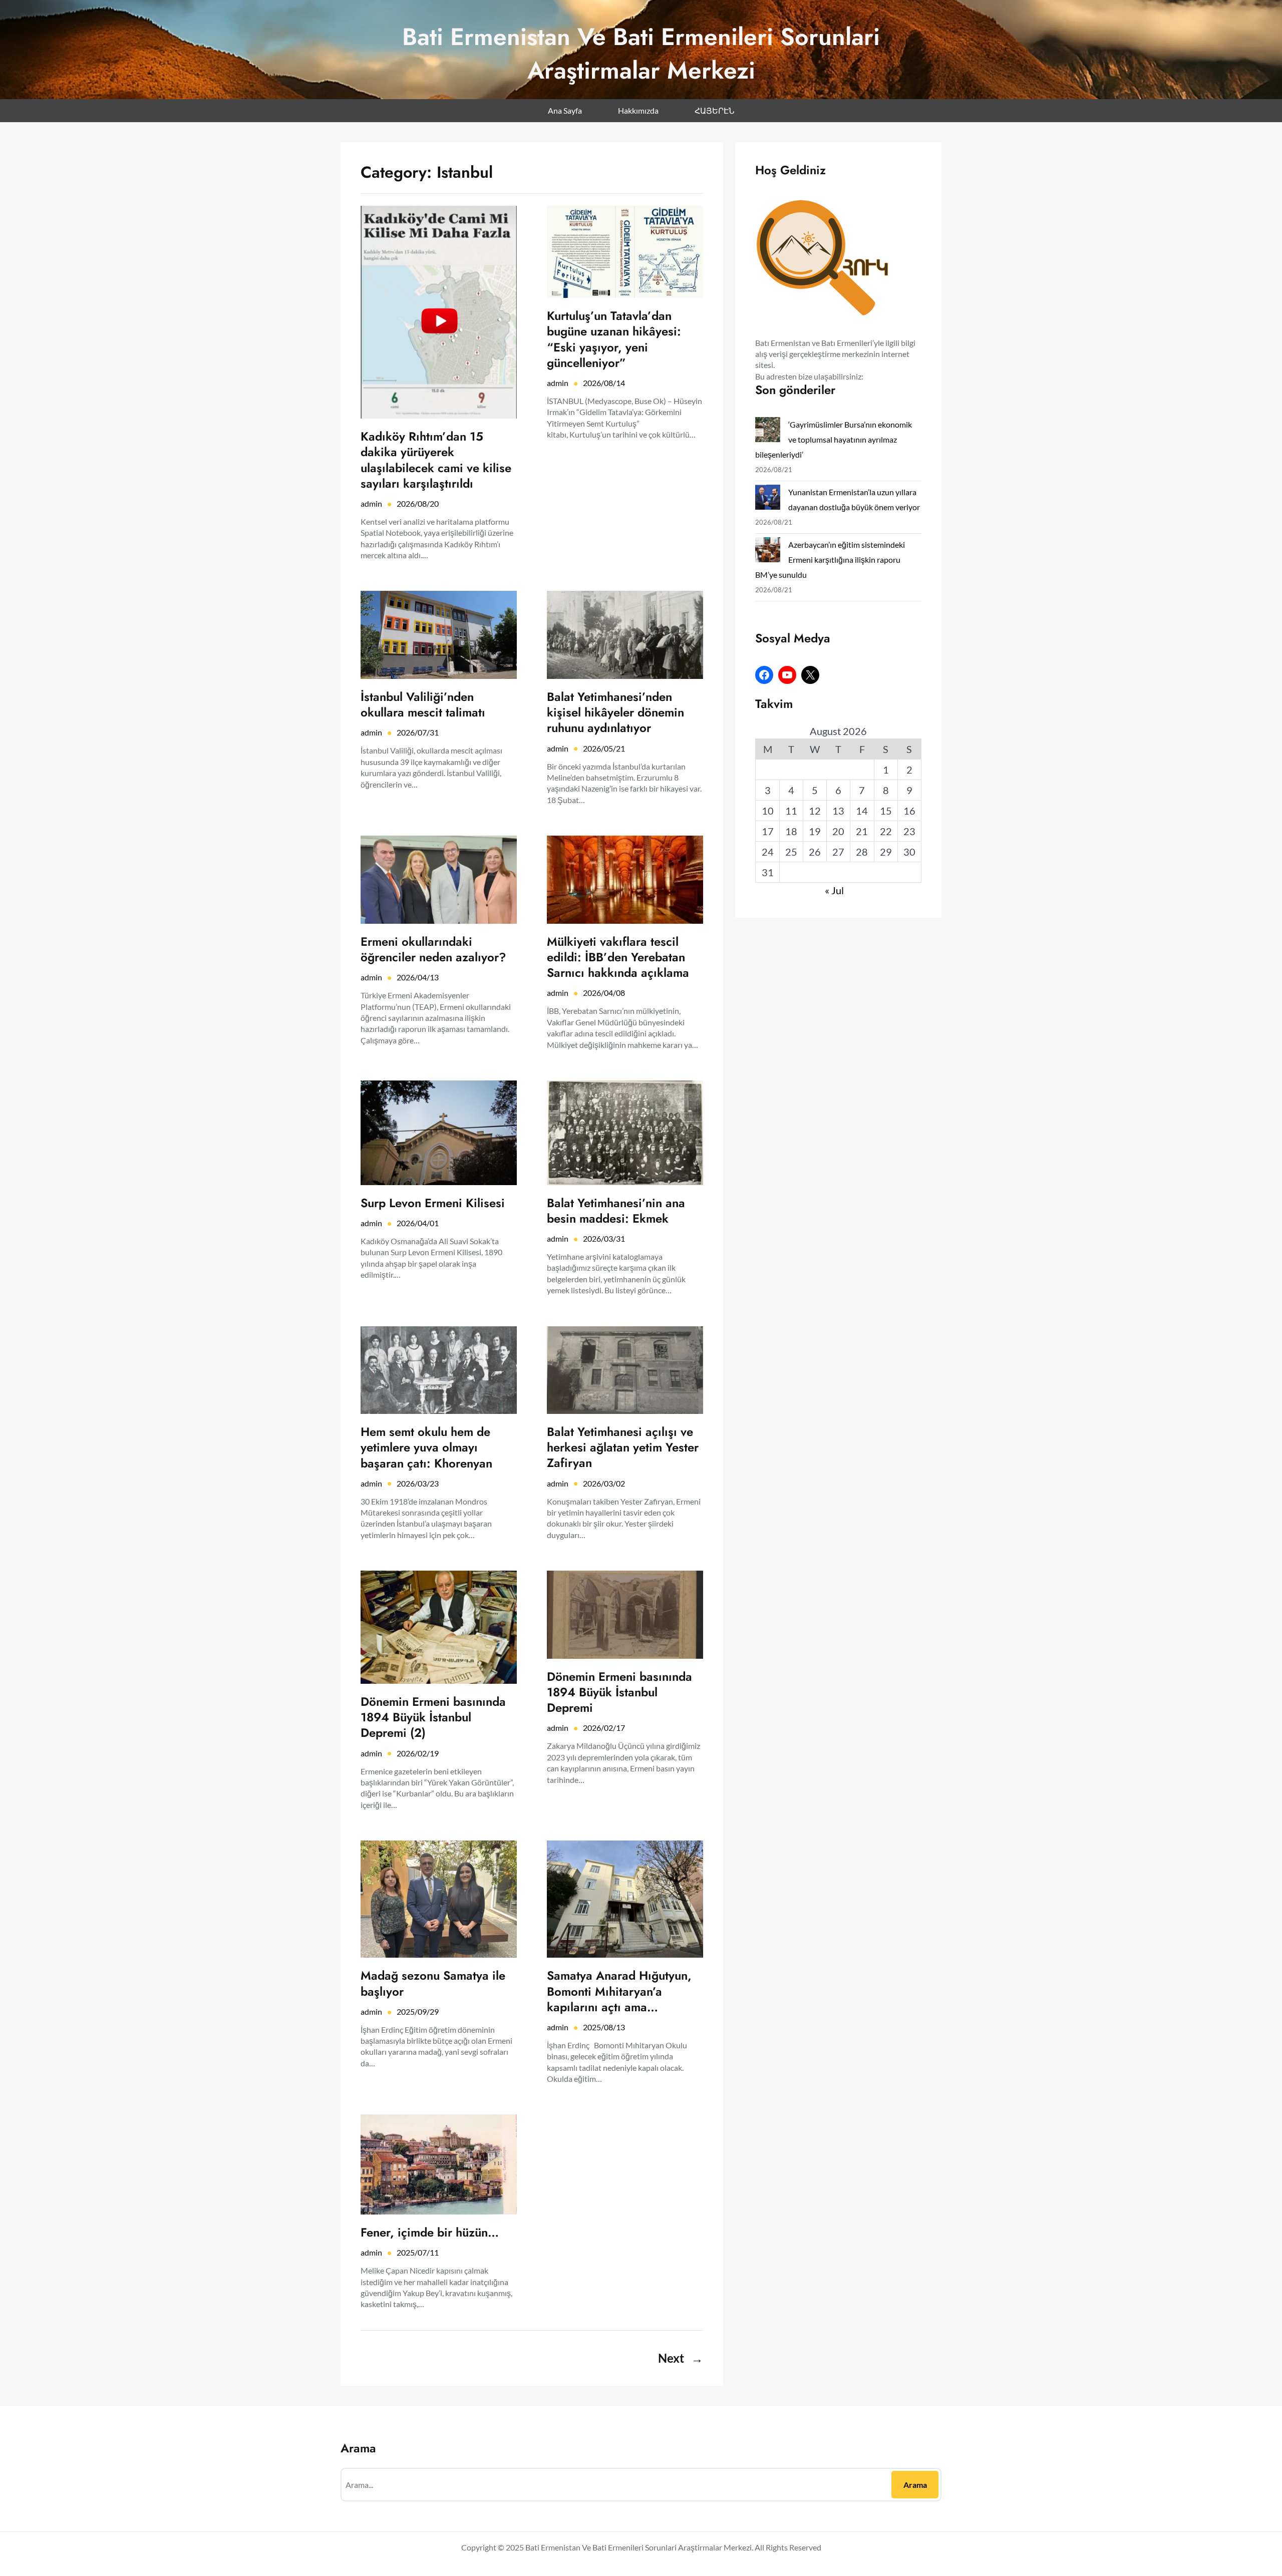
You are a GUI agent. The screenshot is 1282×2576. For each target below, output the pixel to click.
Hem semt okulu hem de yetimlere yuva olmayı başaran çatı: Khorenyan (426, 1447)
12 (815, 811)
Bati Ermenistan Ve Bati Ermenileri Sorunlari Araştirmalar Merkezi (641, 54)
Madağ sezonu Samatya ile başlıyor (433, 1983)
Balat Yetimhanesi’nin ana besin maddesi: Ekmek (616, 1211)
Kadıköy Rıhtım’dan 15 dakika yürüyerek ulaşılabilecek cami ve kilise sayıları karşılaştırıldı (436, 460)
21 (862, 831)
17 (768, 831)
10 (768, 811)
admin (371, 503)
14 (862, 811)
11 (791, 811)
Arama (915, 2485)
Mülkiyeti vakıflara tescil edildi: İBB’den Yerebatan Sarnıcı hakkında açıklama (618, 957)
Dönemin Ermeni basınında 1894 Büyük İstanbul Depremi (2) (433, 1717)
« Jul (834, 890)
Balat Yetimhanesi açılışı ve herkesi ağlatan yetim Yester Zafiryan (623, 1447)
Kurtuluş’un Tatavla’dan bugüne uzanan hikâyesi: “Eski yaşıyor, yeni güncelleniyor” (614, 339)
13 (838, 811)
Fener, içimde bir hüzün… (430, 2232)
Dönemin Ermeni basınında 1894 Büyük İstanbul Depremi (619, 1692)
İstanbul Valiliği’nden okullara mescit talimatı (423, 704)
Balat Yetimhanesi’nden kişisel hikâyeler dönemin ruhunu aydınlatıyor (615, 712)
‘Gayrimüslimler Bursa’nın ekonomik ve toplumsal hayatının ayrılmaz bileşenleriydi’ (834, 439)
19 (815, 831)
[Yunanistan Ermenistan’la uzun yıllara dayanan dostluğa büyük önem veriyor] (768, 499)
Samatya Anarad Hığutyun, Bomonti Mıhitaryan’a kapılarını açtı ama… (619, 1991)
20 (838, 831)
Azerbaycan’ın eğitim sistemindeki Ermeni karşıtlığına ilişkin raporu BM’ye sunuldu (830, 560)
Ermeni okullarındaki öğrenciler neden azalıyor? (433, 949)
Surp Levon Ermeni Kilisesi (433, 1203)
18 (791, 831)
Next (681, 2358)
